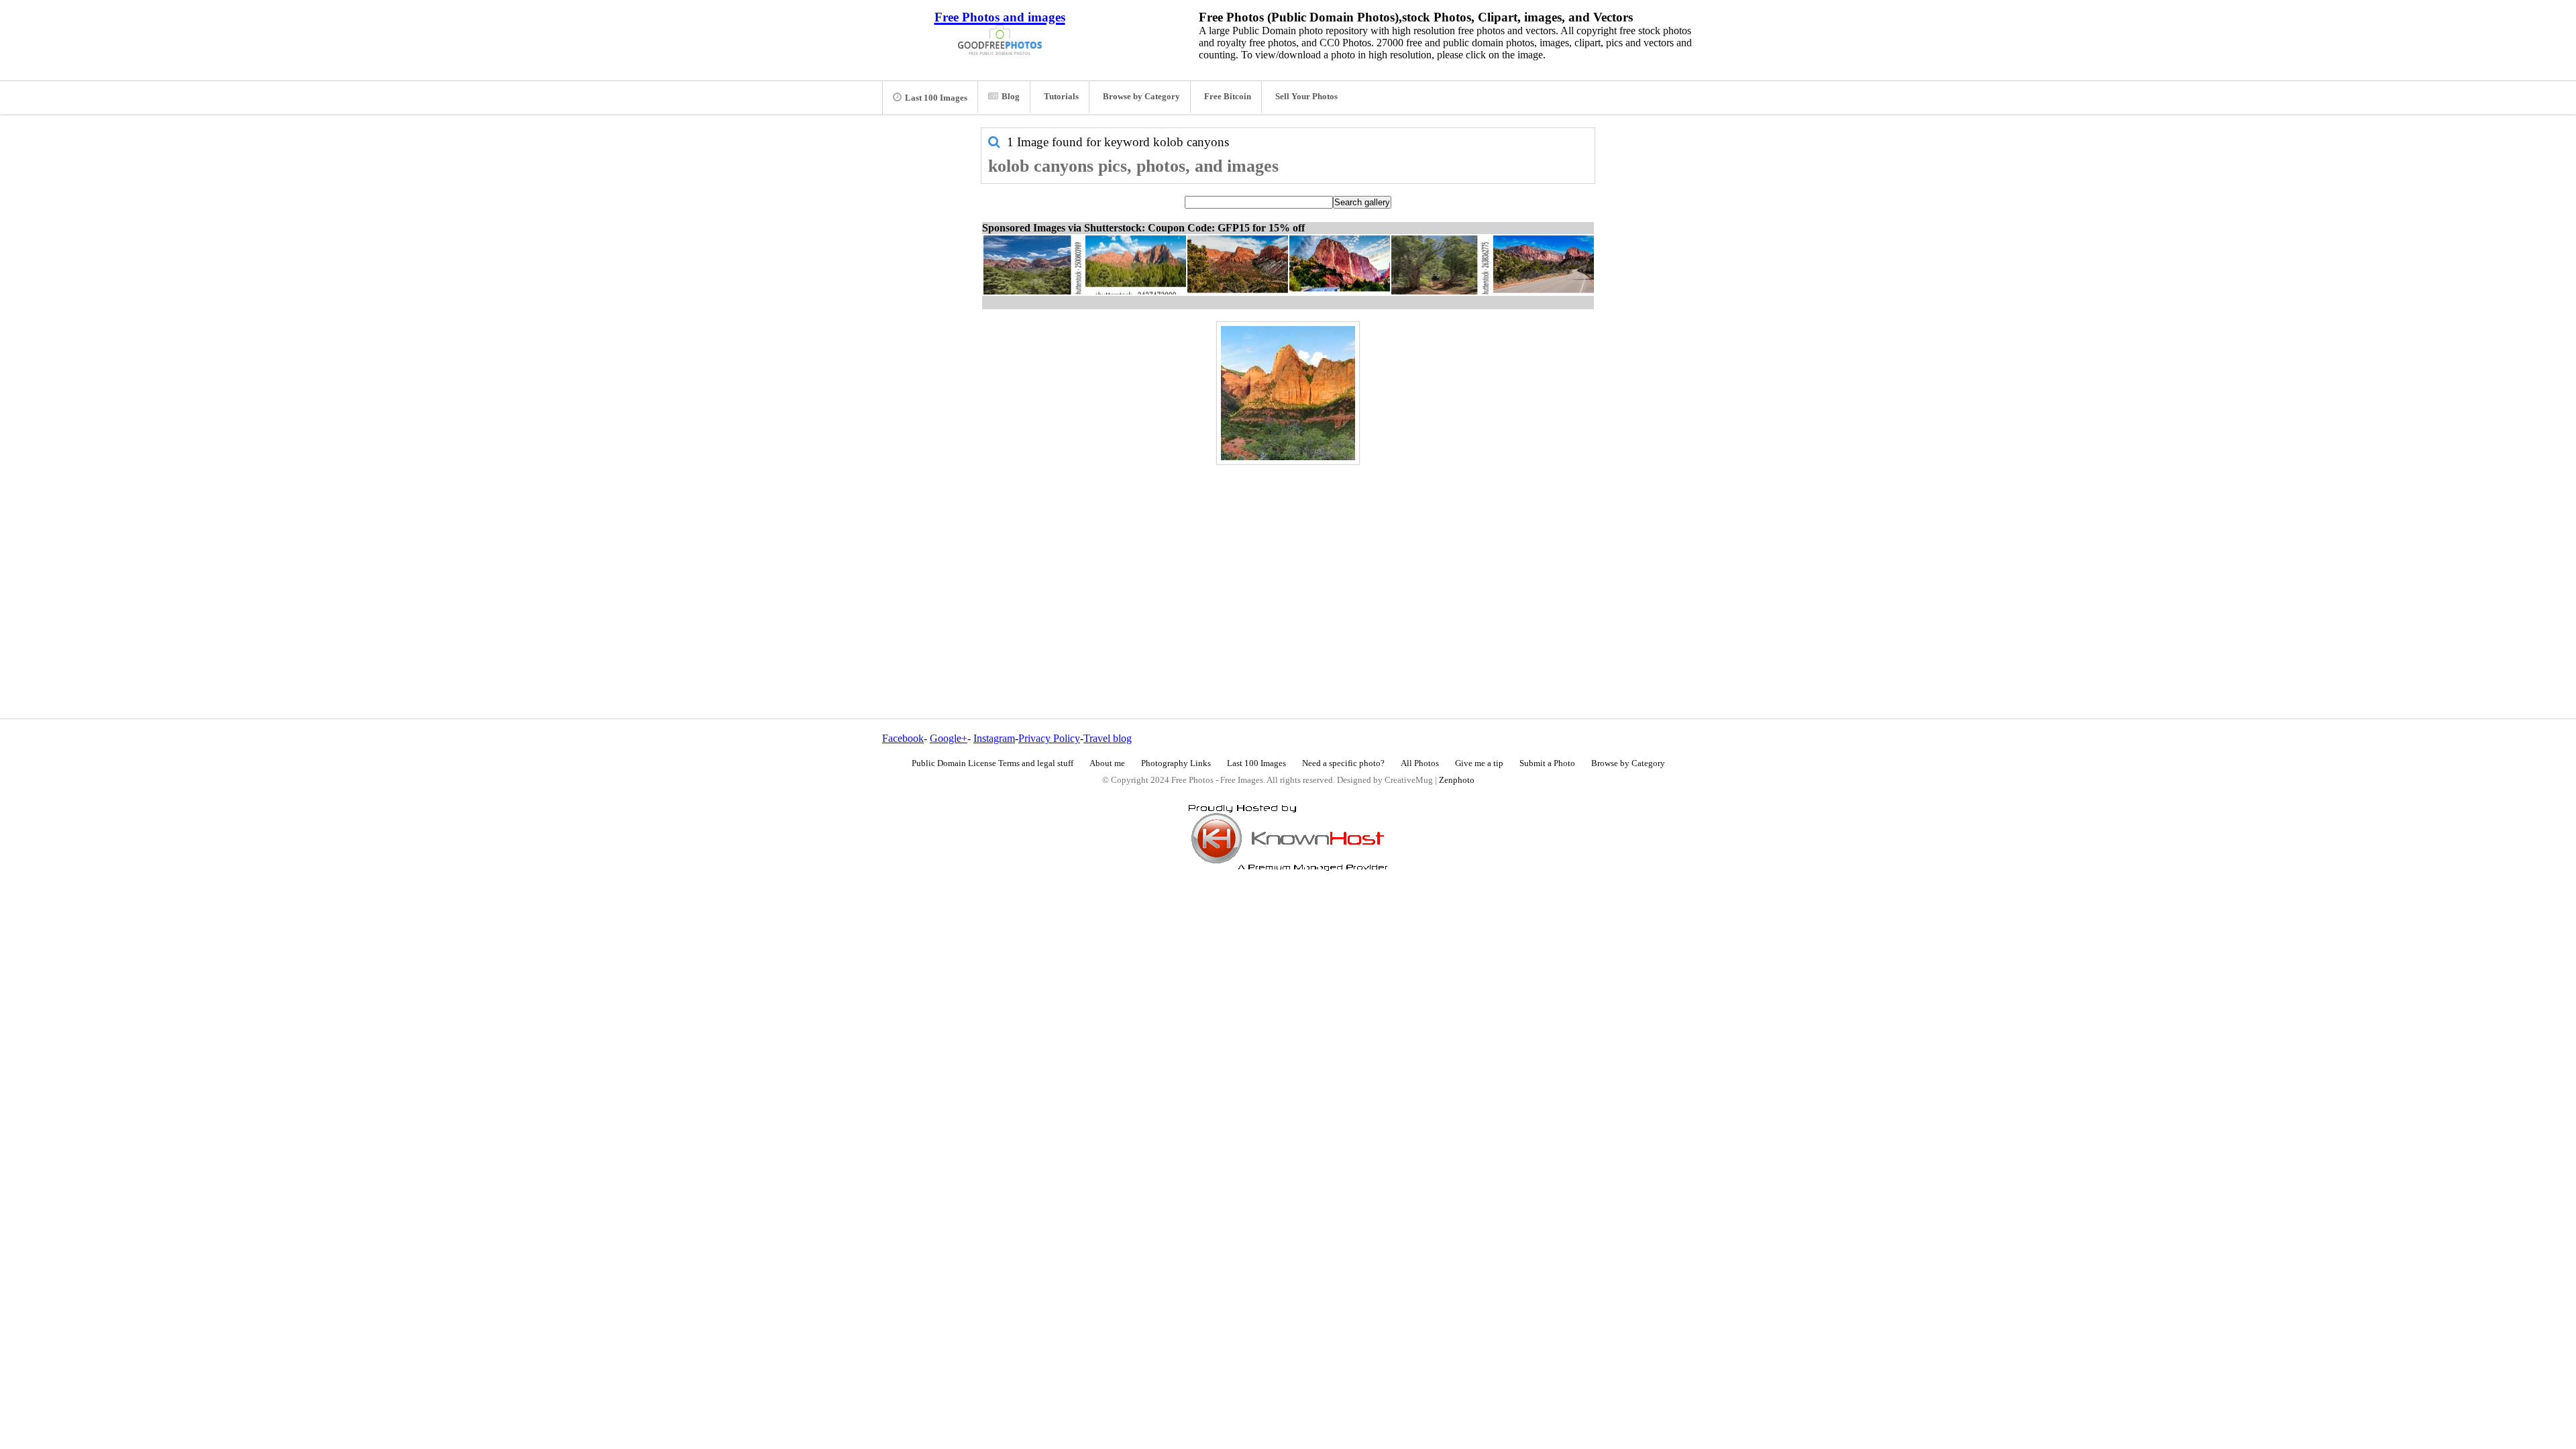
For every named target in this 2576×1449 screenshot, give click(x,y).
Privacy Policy (1049, 738)
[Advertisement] (1288, 563)
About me (1107, 763)
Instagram (994, 738)
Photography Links (1176, 763)
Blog (1011, 97)
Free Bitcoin (1228, 97)
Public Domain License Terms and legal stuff (992, 763)
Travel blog (1108, 738)
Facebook (903, 738)
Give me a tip (1479, 763)
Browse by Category (1141, 97)
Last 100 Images (936, 98)
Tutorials (1061, 97)
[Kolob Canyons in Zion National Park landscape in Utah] (1288, 393)
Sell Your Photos (1306, 97)
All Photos (1420, 763)
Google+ (949, 738)
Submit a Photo (1547, 763)
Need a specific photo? (1343, 763)
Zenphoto (1457, 780)
